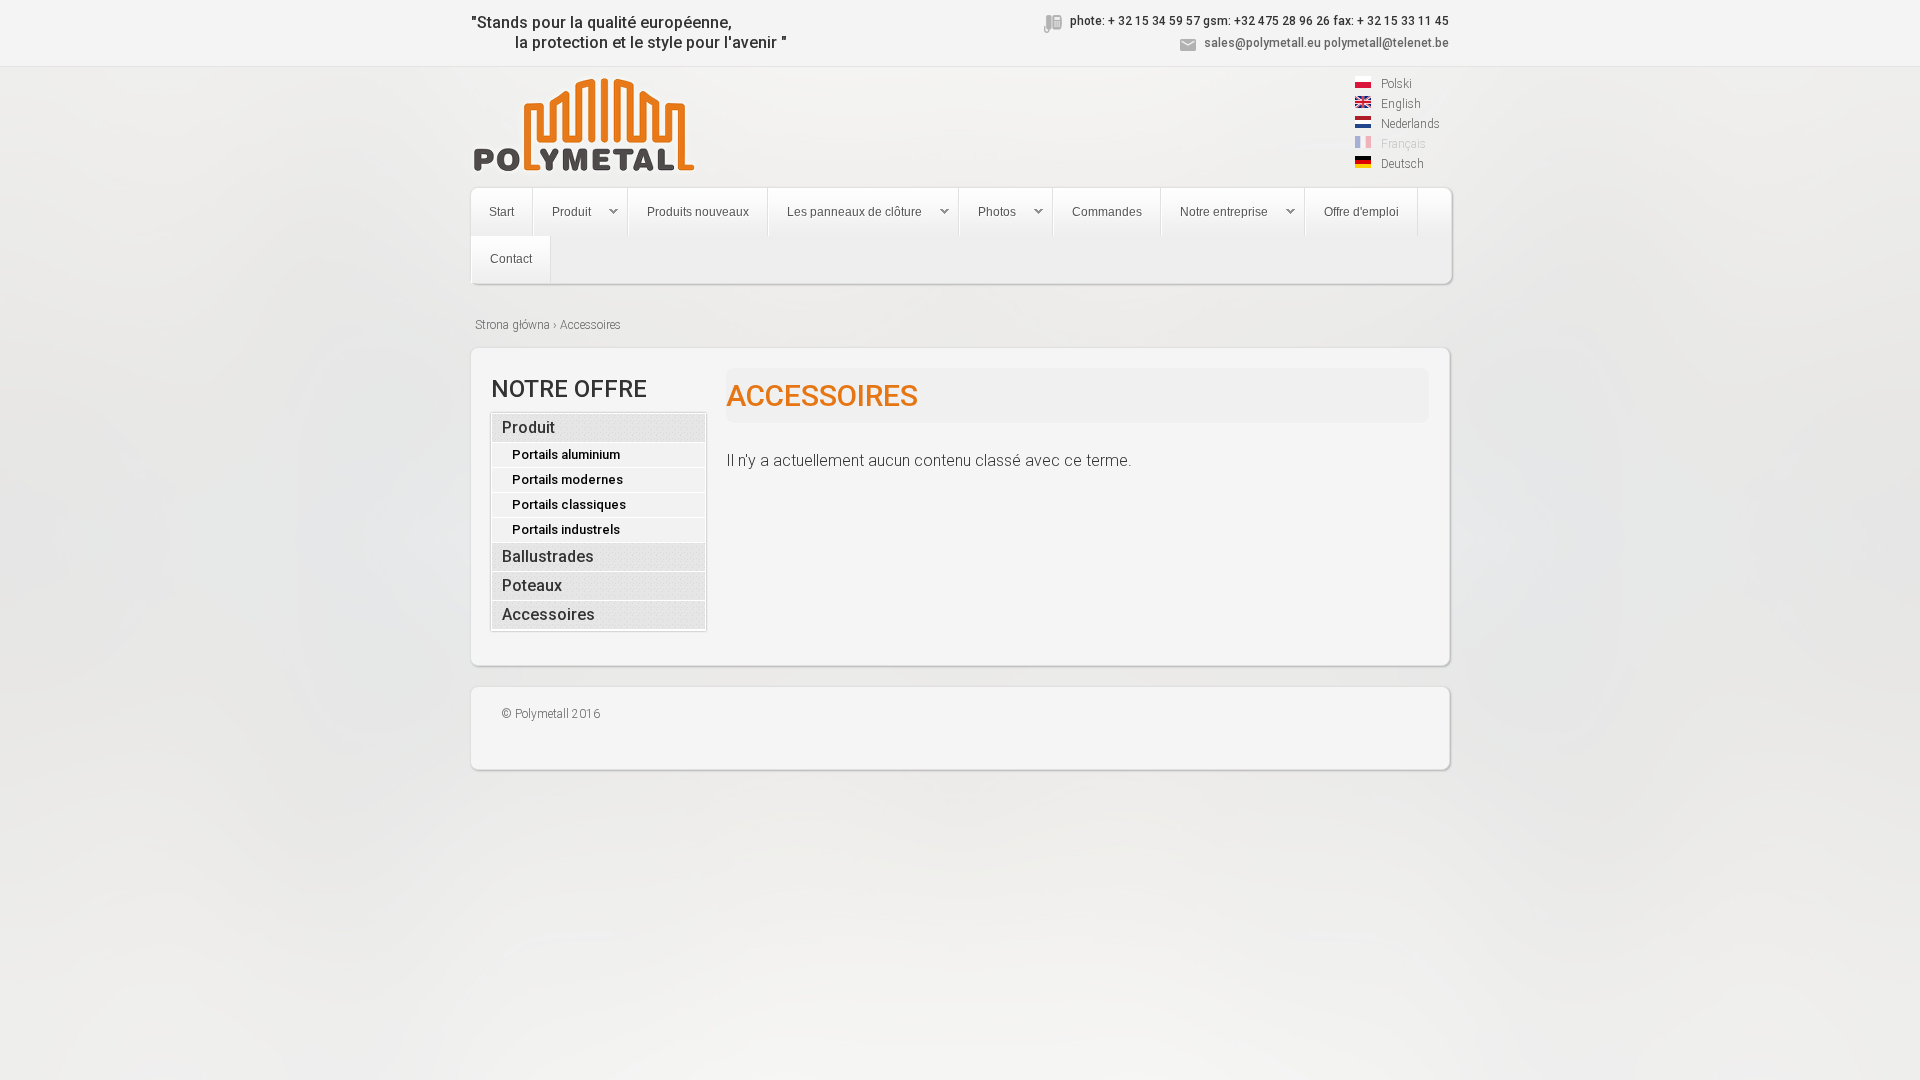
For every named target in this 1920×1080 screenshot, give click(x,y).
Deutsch (1401, 164)
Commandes (1107, 212)
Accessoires (548, 614)
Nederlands (1409, 124)
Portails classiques (569, 504)
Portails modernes (567, 479)
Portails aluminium (566, 454)
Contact (511, 259)
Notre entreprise (1215, 212)
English (1399, 104)
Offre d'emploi (1361, 212)
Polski (1395, 84)
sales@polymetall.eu (1262, 43)
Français (1402, 144)
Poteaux (532, 585)
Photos (988, 212)
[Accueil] (583, 127)
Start (501, 212)
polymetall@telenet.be (1386, 43)
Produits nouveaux (698, 212)
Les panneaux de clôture (845, 212)
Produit (562, 212)
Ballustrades (548, 556)
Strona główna (512, 325)
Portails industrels (566, 529)
